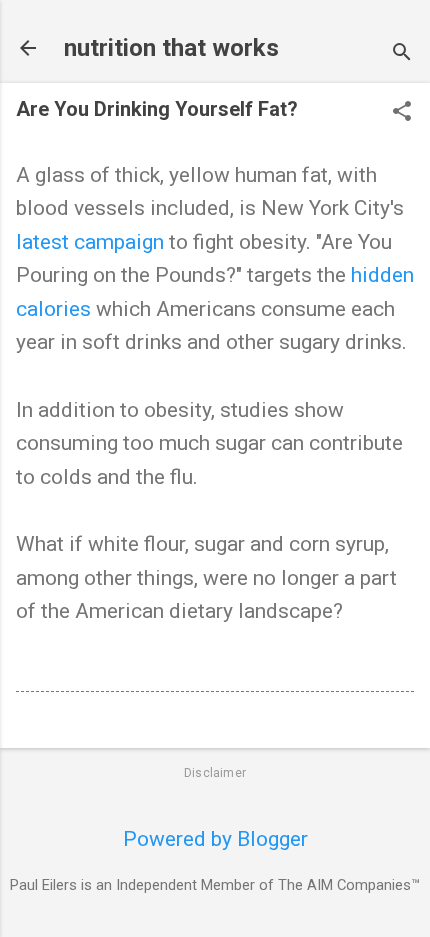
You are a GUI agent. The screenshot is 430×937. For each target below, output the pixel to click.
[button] (402, 113)
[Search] (402, 54)
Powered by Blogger (215, 839)
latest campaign (90, 242)
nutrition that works (171, 48)
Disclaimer (215, 773)
